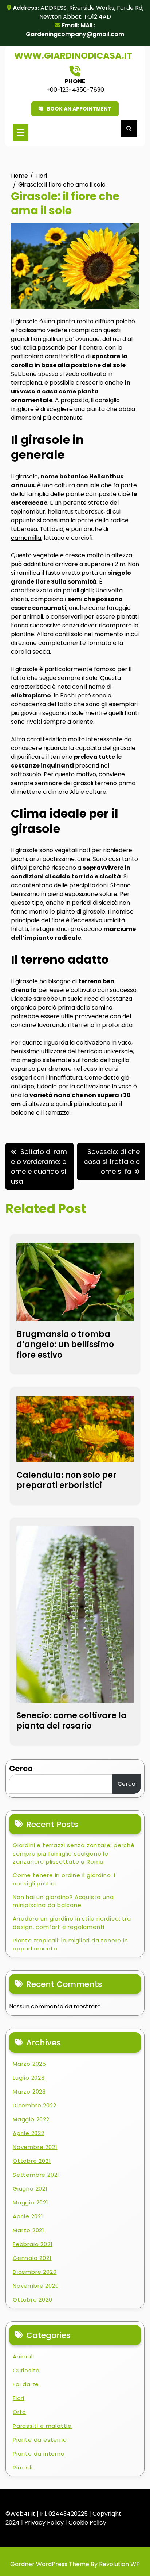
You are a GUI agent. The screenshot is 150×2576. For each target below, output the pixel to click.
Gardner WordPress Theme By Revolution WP (75, 2564)
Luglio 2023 (29, 2078)
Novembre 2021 (35, 2147)
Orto (19, 2412)
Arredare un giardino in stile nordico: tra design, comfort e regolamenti (72, 1923)
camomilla (26, 538)
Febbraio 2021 (33, 2244)
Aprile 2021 (28, 2216)
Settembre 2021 (36, 2175)
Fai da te (26, 2384)
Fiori (19, 2398)
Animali (23, 2356)
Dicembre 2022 (34, 2105)
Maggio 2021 (31, 2202)
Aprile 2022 (29, 2133)
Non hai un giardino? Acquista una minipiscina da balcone (63, 1901)
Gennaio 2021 (32, 2258)
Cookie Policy (87, 2523)
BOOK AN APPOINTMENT (79, 109)
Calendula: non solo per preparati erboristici (66, 1480)
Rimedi (23, 2467)
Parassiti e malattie (42, 2426)
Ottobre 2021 (32, 2161)
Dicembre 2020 (35, 2272)
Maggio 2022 (31, 2119)
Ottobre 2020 (33, 2300)
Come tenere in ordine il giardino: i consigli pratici (64, 1879)
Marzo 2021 (29, 2230)
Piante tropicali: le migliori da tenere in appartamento (70, 1945)
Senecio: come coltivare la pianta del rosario (72, 1721)
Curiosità (26, 2370)
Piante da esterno (40, 2440)
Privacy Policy (44, 2523)
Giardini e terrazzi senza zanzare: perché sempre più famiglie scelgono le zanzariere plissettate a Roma (74, 1853)
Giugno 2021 (30, 2189)
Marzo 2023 (29, 2091)
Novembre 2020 (36, 2286)
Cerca (21, 1768)
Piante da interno (39, 2454)
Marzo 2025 (29, 2064)
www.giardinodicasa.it (73, 56)
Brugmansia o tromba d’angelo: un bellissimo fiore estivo (65, 1345)
